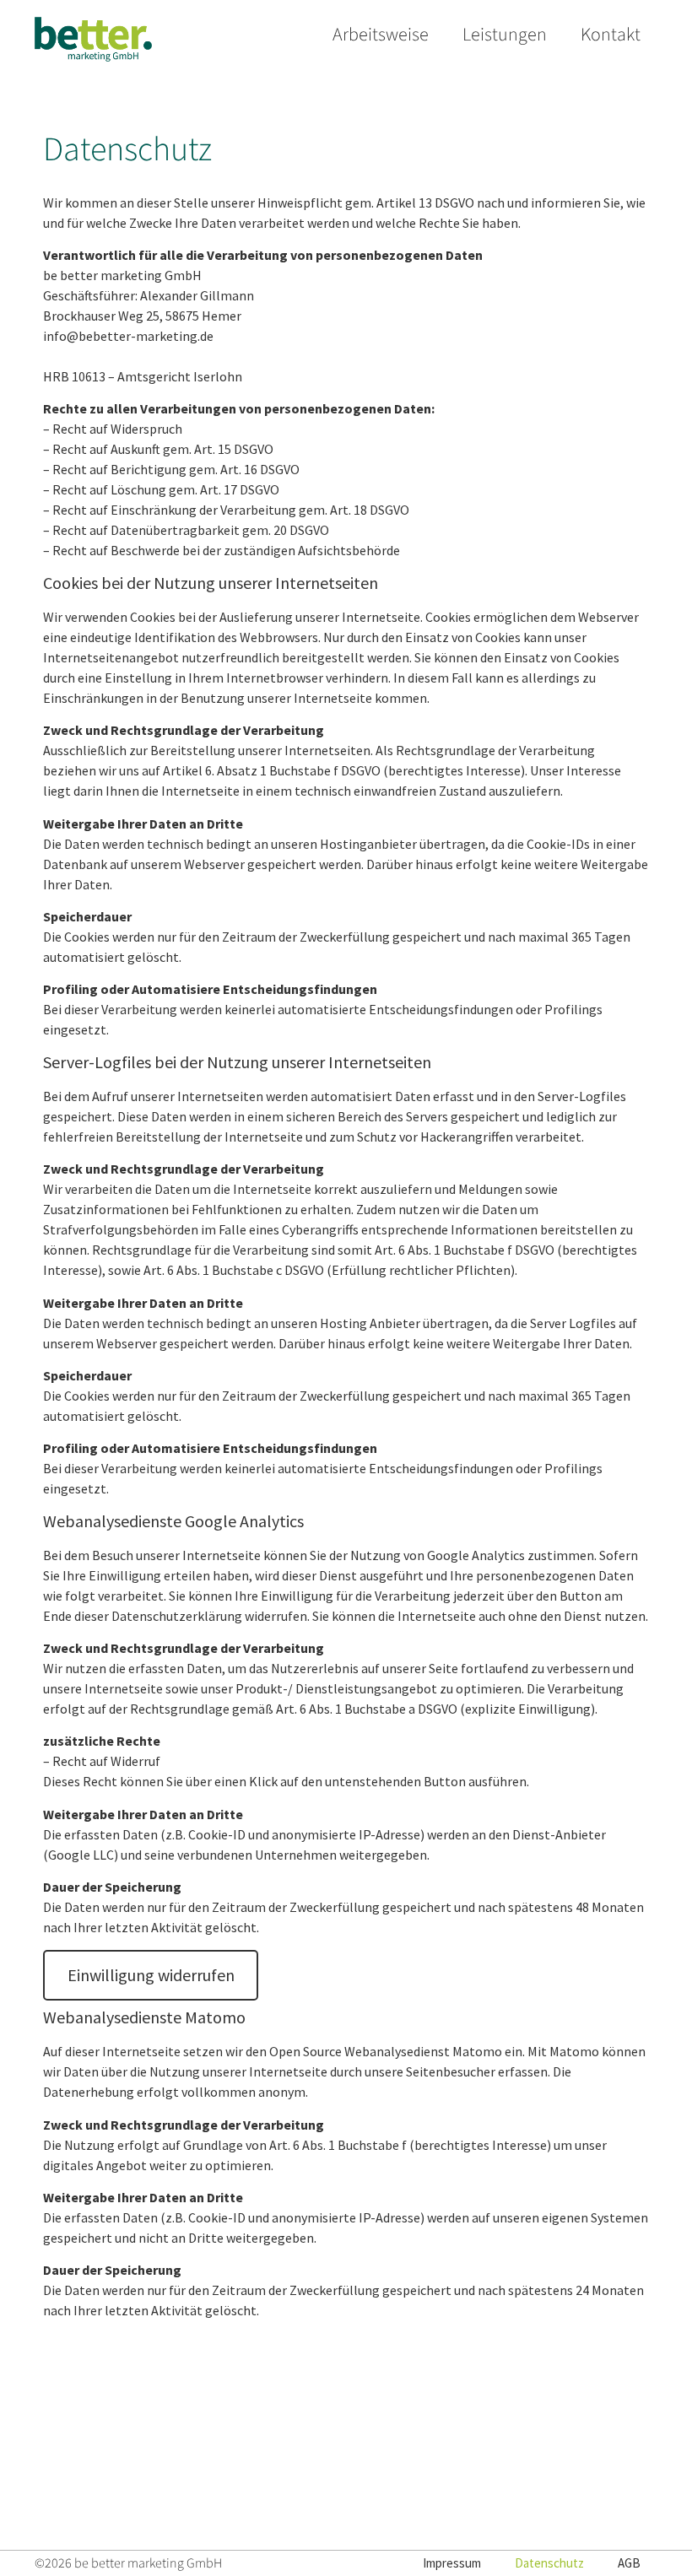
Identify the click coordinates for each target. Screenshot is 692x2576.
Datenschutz (549, 2563)
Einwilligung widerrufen (151, 1975)
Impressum (452, 2563)
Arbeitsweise (381, 35)
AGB (629, 2563)
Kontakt (611, 35)
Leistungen (505, 35)
